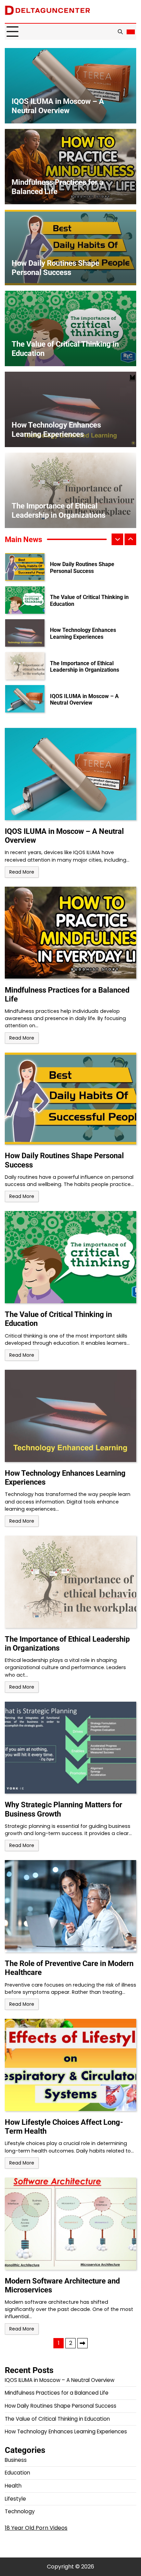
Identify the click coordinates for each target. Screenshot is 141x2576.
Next (82, 2343)
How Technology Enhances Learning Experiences (83, 605)
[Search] (120, 32)
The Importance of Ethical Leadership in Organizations (85, 638)
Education (17, 2473)
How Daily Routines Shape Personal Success (55, 268)
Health (13, 2486)
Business (16, 2460)
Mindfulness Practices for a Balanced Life (84, 704)
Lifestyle (15, 2499)
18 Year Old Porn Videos (36, 2528)
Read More (22, 872)
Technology (20, 2511)
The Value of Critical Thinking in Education (89, 572)
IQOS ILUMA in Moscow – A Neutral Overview (84, 671)
